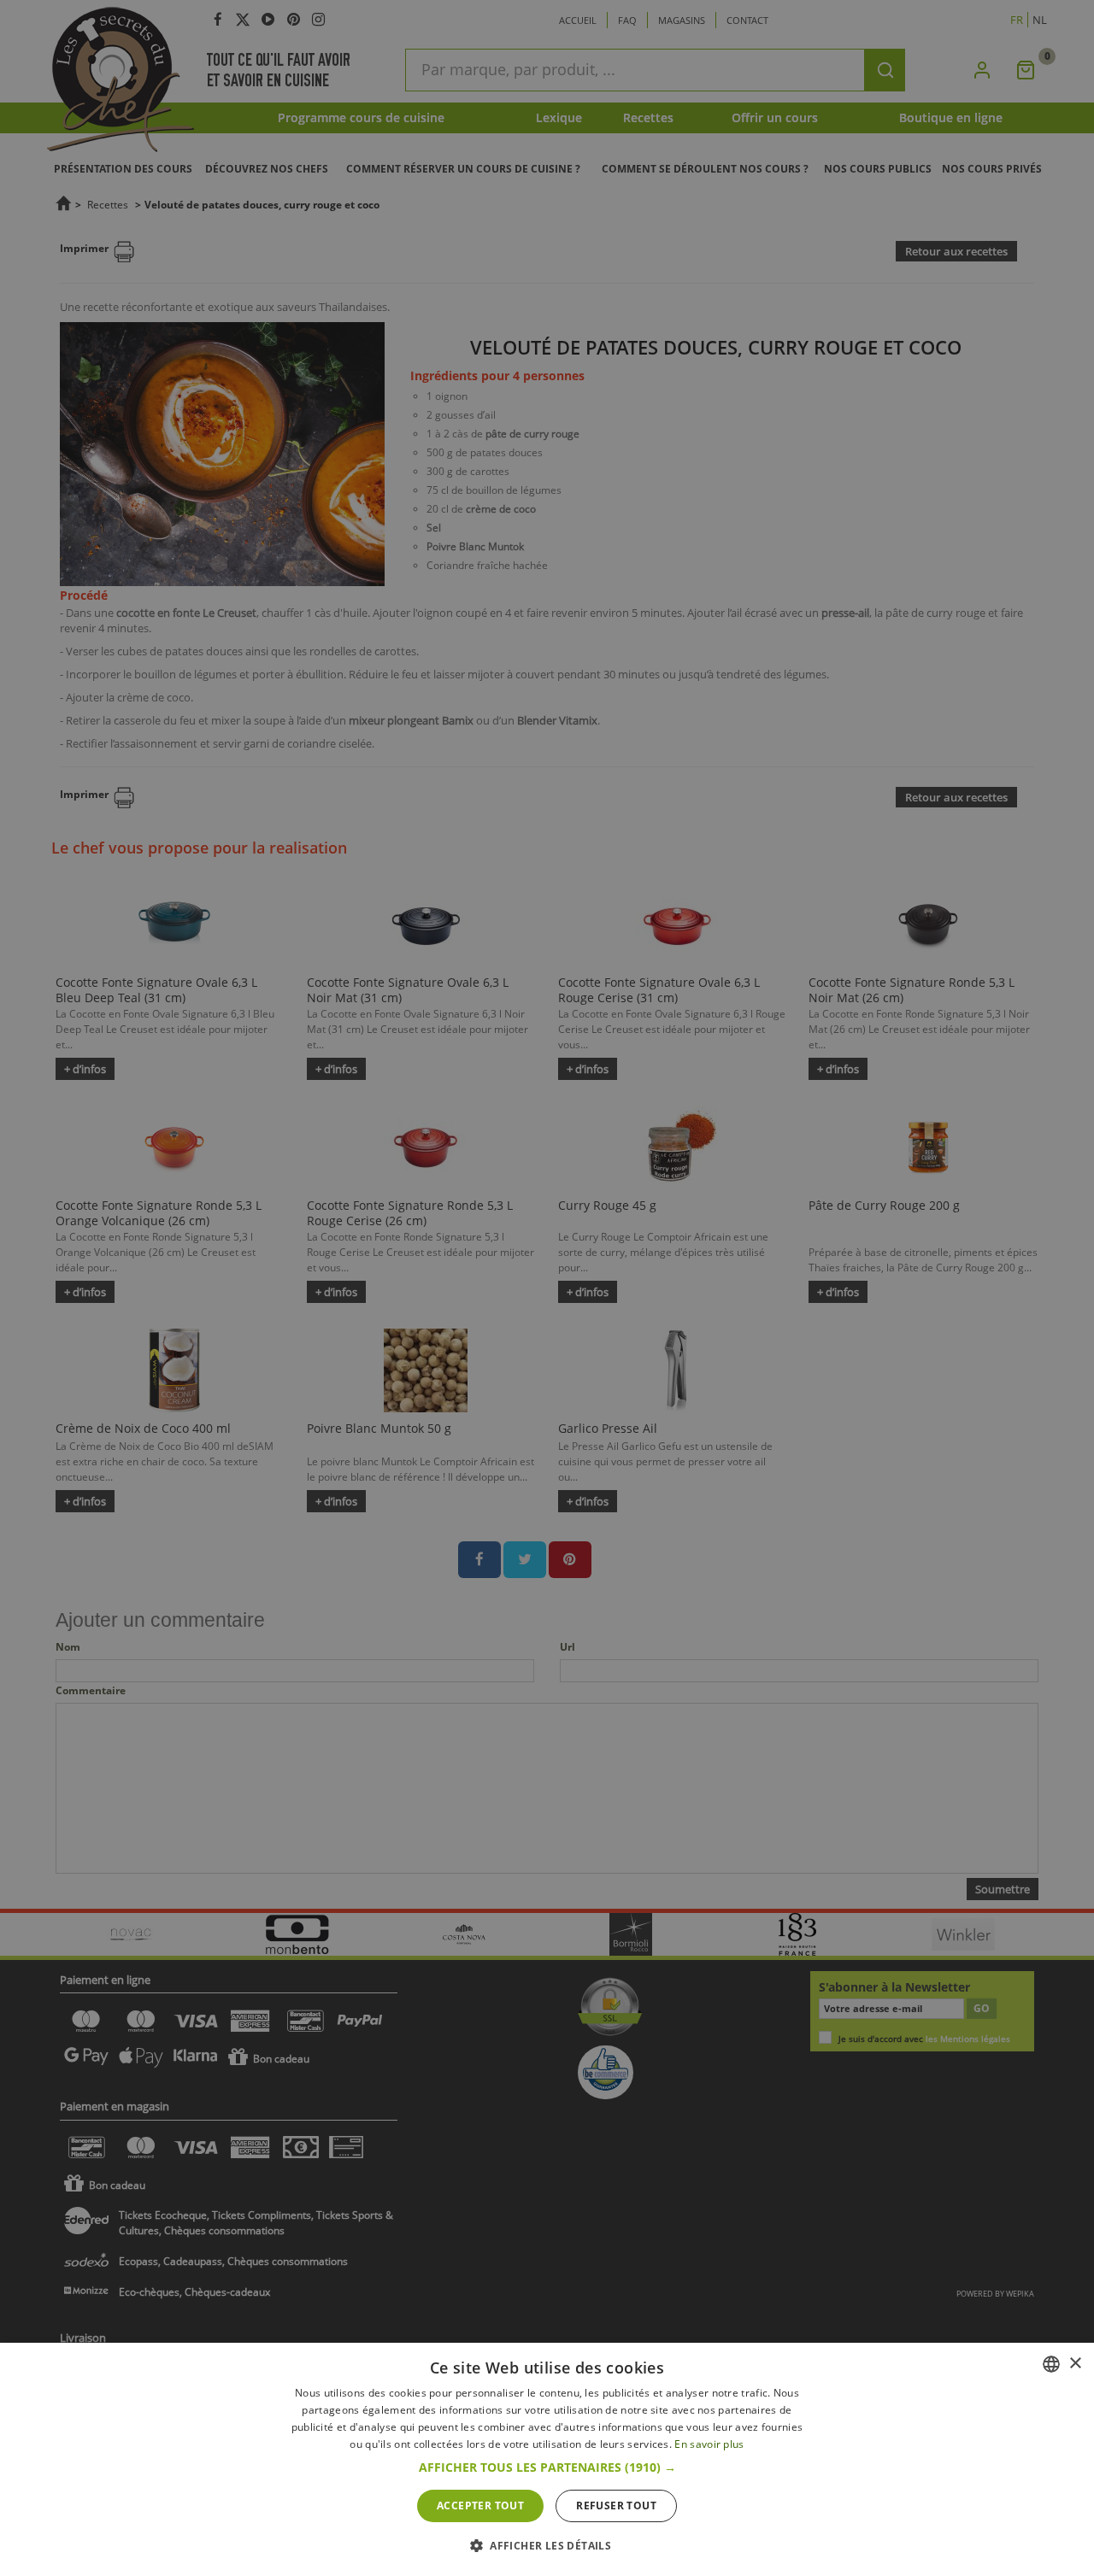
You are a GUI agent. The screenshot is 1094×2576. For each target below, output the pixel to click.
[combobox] (1051, 2364)
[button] (547, 2467)
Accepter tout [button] (480, 2506)
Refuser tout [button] (616, 2506)
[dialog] (547, 2459)
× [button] (1075, 2364)
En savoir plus (709, 2444)
